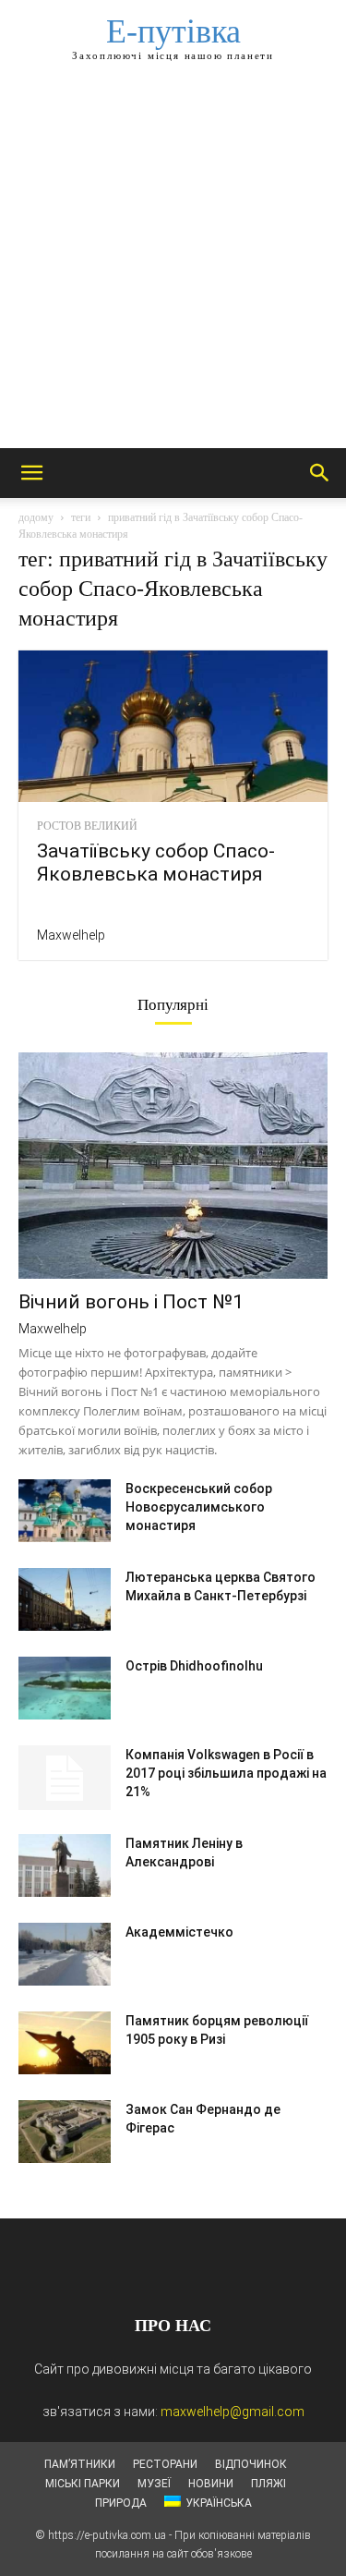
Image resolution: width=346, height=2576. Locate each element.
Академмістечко (179, 1932)
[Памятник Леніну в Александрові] (65, 1866)
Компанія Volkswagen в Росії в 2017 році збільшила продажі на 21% (226, 1773)
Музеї (154, 2484)
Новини (211, 2484)
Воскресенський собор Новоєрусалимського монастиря (199, 1507)
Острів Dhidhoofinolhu (194, 1666)
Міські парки (83, 2484)
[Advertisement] (173, 266)
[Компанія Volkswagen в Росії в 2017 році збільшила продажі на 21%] (65, 1778)
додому (36, 517)
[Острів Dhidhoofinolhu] (65, 1689)
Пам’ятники (80, 2464)
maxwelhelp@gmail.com (233, 2412)
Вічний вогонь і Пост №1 (131, 1302)
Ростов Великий (87, 826)
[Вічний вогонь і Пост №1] (173, 1166)
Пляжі (268, 2484)
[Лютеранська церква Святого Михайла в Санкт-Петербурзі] (65, 1600)
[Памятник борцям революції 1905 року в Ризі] (65, 2043)
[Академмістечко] (65, 1955)
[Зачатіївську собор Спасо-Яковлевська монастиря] (173, 726)
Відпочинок (251, 2464)
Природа (121, 2503)
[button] (31, 473)
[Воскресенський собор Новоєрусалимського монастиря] (65, 1511)
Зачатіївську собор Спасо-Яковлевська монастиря (156, 863)
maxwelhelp (71, 935)
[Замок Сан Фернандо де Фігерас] (65, 2132)
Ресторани (165, 2464)
